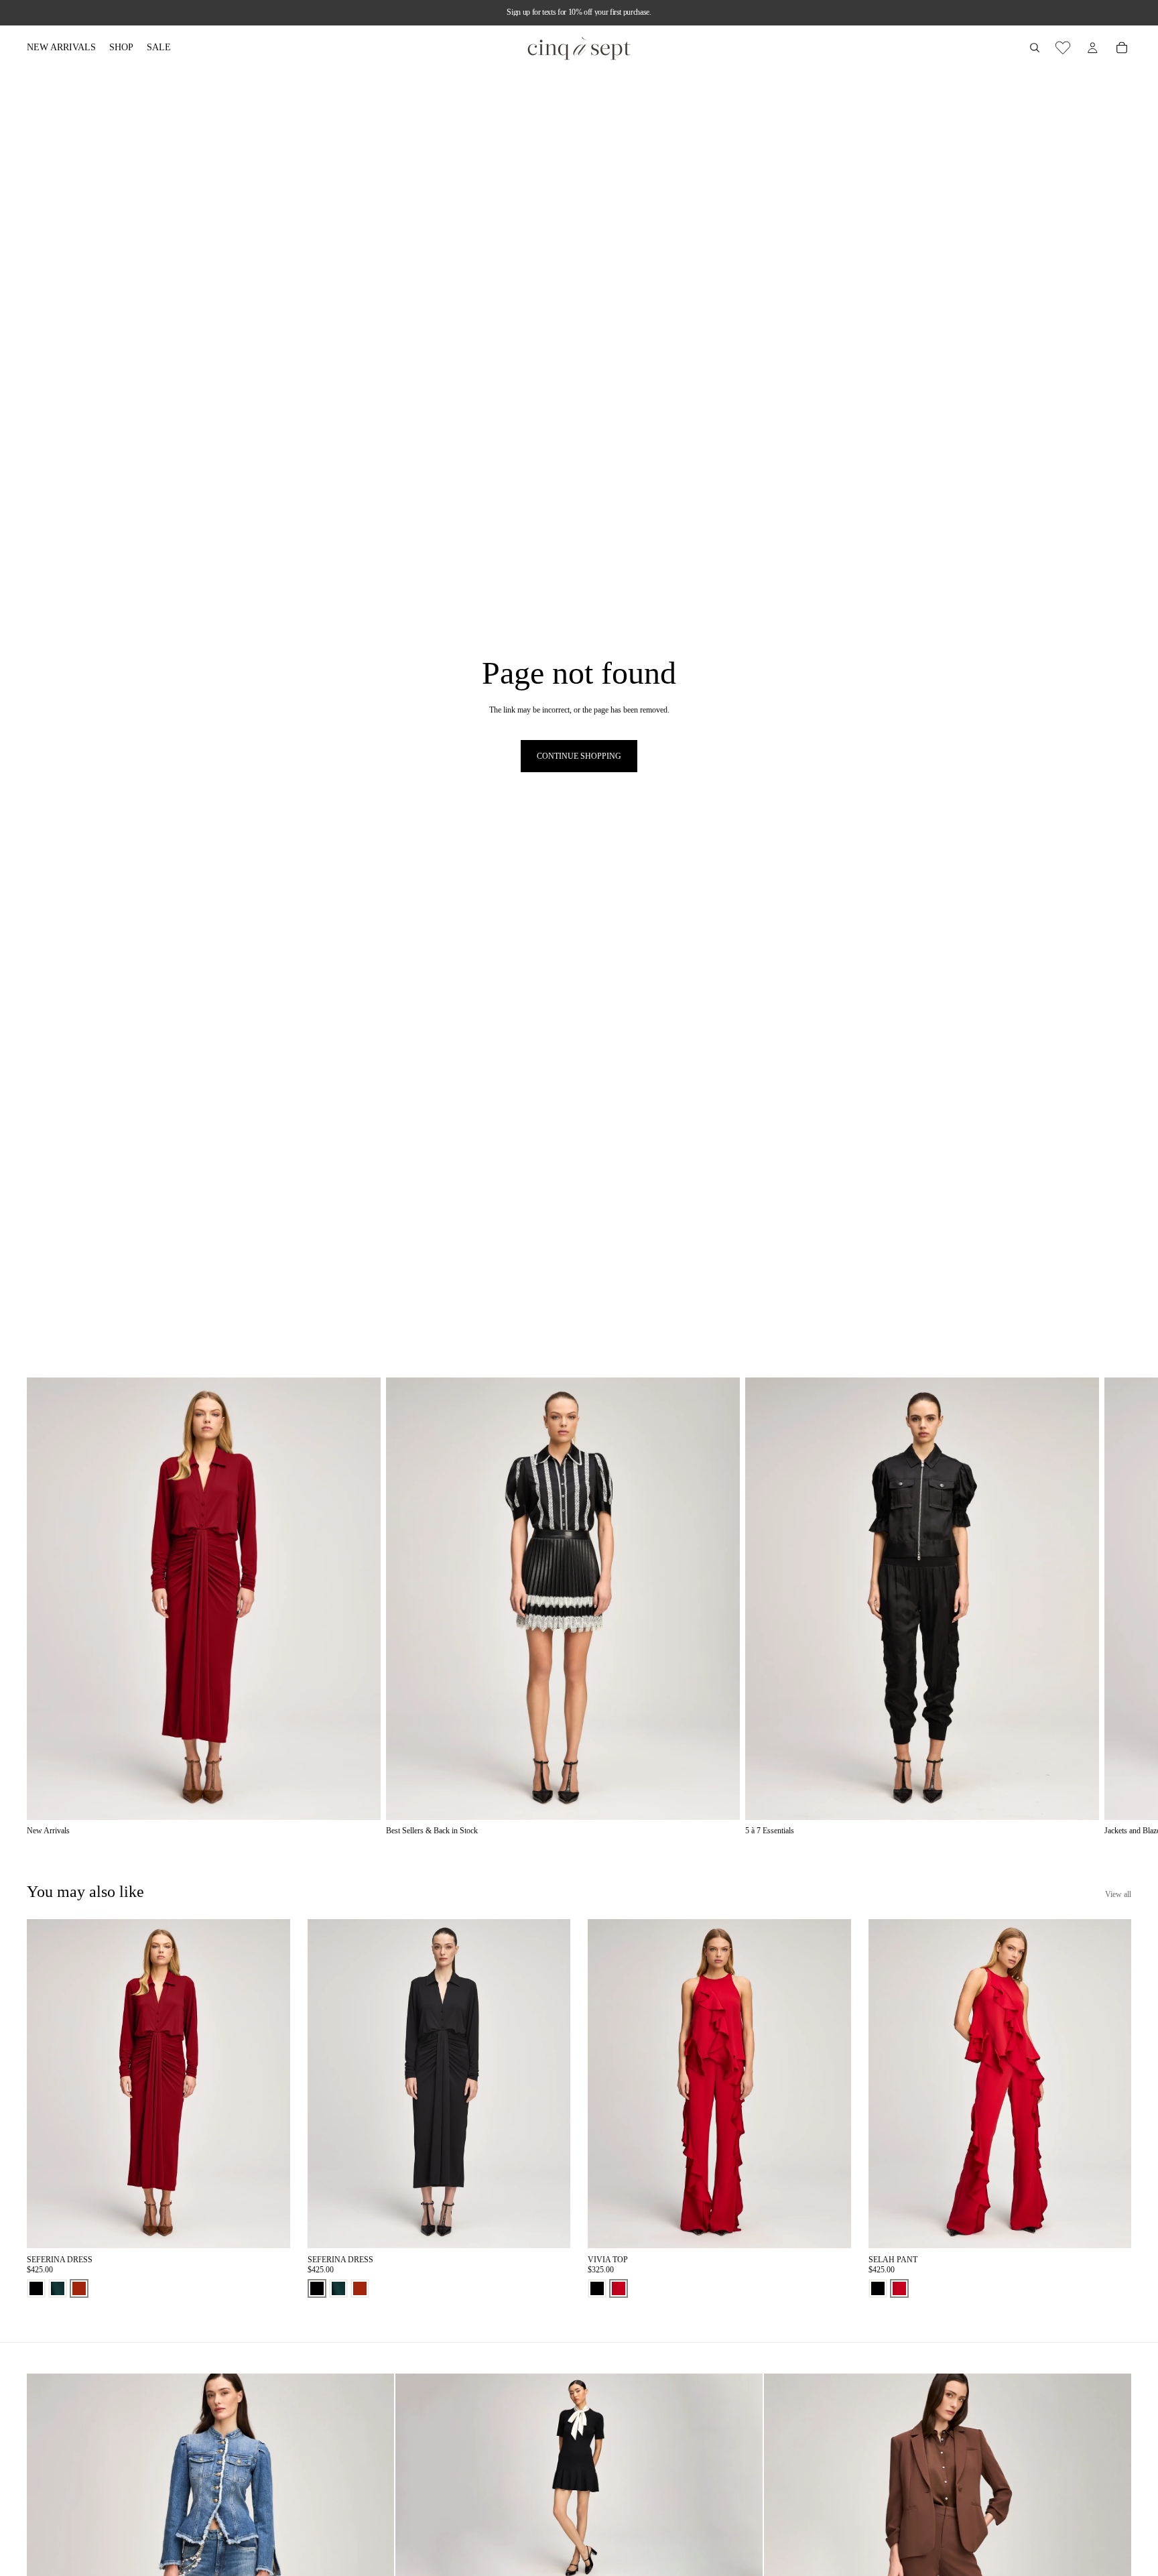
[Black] (36, 2288)
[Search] (1035, 48)
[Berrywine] (79, 2288)
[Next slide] (1116, 1607)
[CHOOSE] (269, 2228)
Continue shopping (579, 756)
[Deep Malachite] (58, 2288)
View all (1118, 1894)
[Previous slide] (47, 2084)
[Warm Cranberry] (619, 2288)
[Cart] (1122, 48)
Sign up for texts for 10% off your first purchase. (579, 12)
